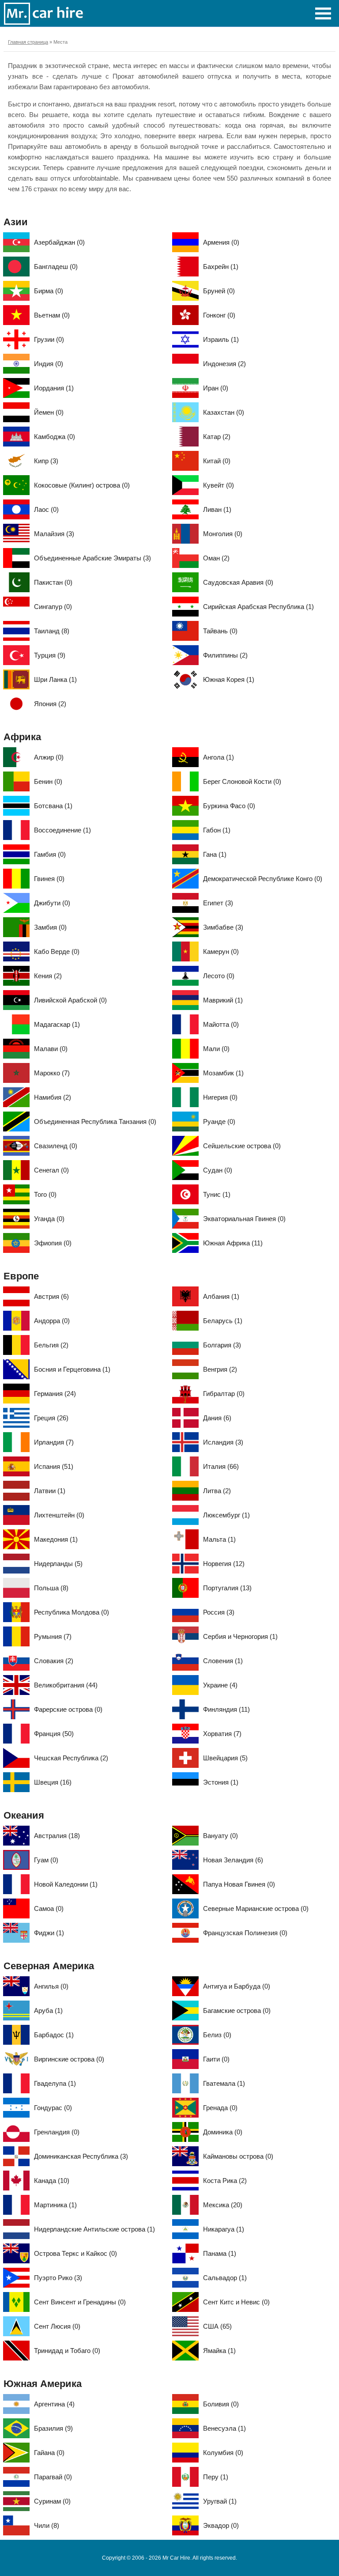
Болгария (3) (222, 1345)
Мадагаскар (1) (57, 1024)
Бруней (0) (219, 291)
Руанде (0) (219, 1122)
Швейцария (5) (225, 1758)
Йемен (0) (49, 412)
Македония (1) (56, 1539)
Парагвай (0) (53, 2477)
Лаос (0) (46, 509)
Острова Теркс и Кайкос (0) (75, 2253)
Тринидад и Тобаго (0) (67, 2351)
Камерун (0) (221, 951)
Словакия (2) (54, 1661)
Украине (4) (220, 1685)
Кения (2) (48, 976)
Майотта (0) (221, 1024)
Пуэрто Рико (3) (58, 2278)
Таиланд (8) (52, 631)
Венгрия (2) (220, 1369)
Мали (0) (216, 1049)
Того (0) (45, 1194)
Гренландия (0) (57, 2132)
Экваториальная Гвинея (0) (244, 1219)
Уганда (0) (49, 1219)
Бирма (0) (49, 291)
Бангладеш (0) (56, 267)
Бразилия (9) (53, 2428)
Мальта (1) (219, 1539)
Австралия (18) (57, 1836)
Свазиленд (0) (56, 1146)
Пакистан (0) (53, 582)
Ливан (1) (217, 509)
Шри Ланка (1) (55, 679)
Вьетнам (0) (52, 315)
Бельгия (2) (51, 1345)
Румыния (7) (53, 1636)
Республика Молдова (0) (72, 1612)
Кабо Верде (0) (57, 951)
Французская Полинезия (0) (245, 1933)
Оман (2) (216, 558)
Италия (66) (221, 1466)
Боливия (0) (221, 2404)
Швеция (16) (53, 1782)
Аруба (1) (48, 2010)
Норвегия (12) (224, 1564)
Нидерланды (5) (58, 1564)
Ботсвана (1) (53, 806)
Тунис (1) (217, 1194)
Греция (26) (51, 1418)
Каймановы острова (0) (238, 2156)
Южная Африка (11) (233, 1243)
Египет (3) (218, 903)
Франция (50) (54, 1734)
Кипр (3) (46, 461)
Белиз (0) (217, 2035)
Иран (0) (216, 388)
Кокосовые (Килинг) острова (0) (82, 485)
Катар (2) (217, 437)
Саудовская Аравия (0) (238, 582)
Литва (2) (217, 1491)
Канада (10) (52, 2181)
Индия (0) (49, 364)
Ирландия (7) (54, 1442)
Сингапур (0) (53, 607)
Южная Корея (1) (229, 679)
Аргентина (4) (54, 2404)
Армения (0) (221, 242)
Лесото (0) (219, 976)
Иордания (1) (54, 388)
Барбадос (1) (54, 2035)
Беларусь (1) (223, 1321)
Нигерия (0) (220, 1097)
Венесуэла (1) (224, 2428)
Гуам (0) (46, 1860)
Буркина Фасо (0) (229, 806)
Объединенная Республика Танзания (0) (95, 1122)
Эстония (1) (221, 1782)
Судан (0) (218, 1170)
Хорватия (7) (222, 1734)
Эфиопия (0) (53, 1243)
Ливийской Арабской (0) (70, 1000)
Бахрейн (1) (221, 267)
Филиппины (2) (225, 655)
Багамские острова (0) (237, 2010)
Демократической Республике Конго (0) (263, 879)
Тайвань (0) (220, 631)
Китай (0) (217, 461)
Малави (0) (51, 1049)
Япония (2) (50, 704)
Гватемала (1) (224, 2083)
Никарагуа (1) (224, 2229)
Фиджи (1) (49, 1933)
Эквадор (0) (221, 2525)
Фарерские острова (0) (68, 1709)
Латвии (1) (50, 1491)
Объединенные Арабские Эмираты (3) (92, 558)
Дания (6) (217, 1418)
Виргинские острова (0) (69, 2059)
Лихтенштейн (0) (59, 1515)
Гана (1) (215, 854)
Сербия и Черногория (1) (240, 1636)
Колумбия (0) (223, 2453)
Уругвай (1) (220, 2501)
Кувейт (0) (218, 485)
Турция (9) (50, 655)
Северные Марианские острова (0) (256, 1908)
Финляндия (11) (226, 1709)
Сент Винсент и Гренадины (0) (80, 2302)
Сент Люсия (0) (57, 2326)
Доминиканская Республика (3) (81, 2156)
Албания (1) (221, 1296)
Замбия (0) (50, 927)
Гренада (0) (220, 2108)
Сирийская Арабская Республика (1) (258, 607)
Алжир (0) (49, 757)
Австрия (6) (51, 1296)
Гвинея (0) (49, 879)
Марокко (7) (52, 1073)
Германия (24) (55, 1394)
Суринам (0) (52, 2501)
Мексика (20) (223, 2205)
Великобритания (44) (66, 1685)
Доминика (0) (223, 2132)
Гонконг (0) (219, 315)
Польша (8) (51, 1588)
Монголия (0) (223, 534)
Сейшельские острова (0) (242, 1146)
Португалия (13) (227, 1588)
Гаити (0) (216, 2059)
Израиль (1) (221, 339)
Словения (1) (223, 1661)
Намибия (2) (53, 1097)
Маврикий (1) (223, 1000)
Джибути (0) (52, 903)
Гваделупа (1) (55, 2083)
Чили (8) (47, 2525)
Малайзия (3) (54, 534)
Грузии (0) (49, 339)
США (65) (217, 2326)
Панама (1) (220, 2253)
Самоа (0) (49, 1908)
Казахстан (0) (224, 412)
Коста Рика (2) (225, 2181)
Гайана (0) (49, 2453)
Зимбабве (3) (223, 927)
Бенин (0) (48, 781)
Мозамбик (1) (223, 1073)
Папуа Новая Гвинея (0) (239, 1884)
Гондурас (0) (53, 2108)
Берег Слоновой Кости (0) (242, 781)
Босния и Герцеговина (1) (72, 1369)
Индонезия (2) (224, 364)
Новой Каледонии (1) (66, 1884)
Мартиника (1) (55, 2205)
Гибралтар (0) (224, 1394)
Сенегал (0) (51, 1170)
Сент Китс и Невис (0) (236, 2302)
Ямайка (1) (219, 2351)
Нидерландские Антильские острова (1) (94, 2229)
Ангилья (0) (51, 1986)
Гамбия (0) (50, 854)
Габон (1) (217, 830)
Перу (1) (216, 2477)
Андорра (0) (52, 1321)
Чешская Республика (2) (71, 1758)
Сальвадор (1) (225, 2278)
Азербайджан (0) (59, 242)
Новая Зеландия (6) (233, 1860)
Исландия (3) (223, 1442)
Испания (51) (54, 1466)
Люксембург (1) (226, 1515)
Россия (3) (219, 1612)
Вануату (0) (220, 1836)
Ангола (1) (218, 757)
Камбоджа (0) (55, 437)
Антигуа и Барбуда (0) (237, 1986)
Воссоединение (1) (62, 830)
